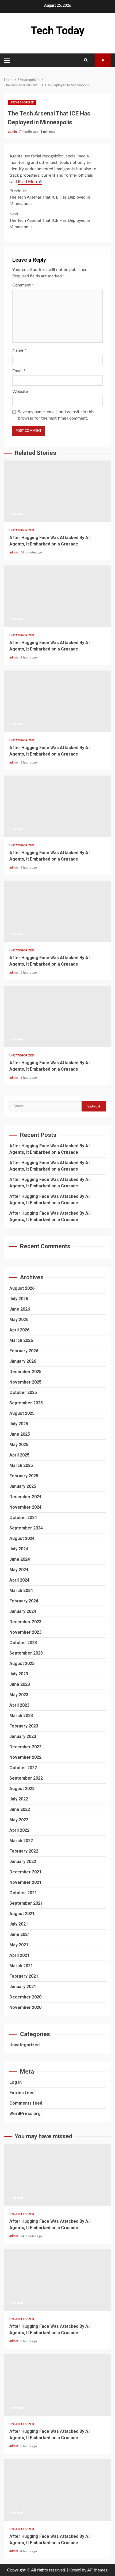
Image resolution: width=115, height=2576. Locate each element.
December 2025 (25, 1372)
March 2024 (21, 1591)
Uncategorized (22, 102)
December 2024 (25, 1497)
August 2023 (22, 1663)
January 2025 (23, 1486)
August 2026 (22, 1288)
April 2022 (19, 1830)
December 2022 (25, 1747)
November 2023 (25, 1632)
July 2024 (19, 1549)
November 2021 (25, 1882)
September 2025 (26, 1403)
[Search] (86, 60)
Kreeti (75, 2570)
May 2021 (19, 1945)
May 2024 (19, 1570)
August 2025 (22, 1413)
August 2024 (22, 1538)
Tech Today (58, 31)
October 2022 (23, 1768)
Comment (23, 285)
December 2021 (25, 1872)
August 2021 (22, 1914)
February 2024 (24, 1601)
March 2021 (21, 1966)
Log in (16, 2082)
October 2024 (23, 1518)
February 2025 (24, 1476)
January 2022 (23, 1862)
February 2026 (24, 1351)
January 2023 (23, 1736)
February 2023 (24, 1726)
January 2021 (23, 1987)
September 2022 (26, 1778)
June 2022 (20, 1809)
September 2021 (26, 1903)
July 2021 (19, 1924)
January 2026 (23, 1361)
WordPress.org (25, 2114)
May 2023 (19, 1695)
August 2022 (22, 1789)
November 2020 (25, 2007)
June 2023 (20, 1684)
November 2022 (25, 1757)
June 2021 (20, 1934)
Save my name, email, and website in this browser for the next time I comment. (56, 415)
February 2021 (24, 1976)
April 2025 (19, 1455)
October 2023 (23, 1643)
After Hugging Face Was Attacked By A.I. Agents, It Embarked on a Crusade (57, 491)
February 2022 (24, 1851)
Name (19, 350)
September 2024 (26, 1528)
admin (13, 132)
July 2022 (19, 1799)
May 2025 (19, 1445)
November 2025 (25, 1382)
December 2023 (25, 1622)
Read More (28, 182)
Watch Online (103, 60)
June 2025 (20, 1434)
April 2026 (19, 1330)
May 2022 (19, 1820)
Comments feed (26, 2103)
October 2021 (23, 1893)
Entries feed (22, 2093)
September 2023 (26, 1653)
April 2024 (19, 1580)
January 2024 (23, 1611)
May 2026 (19, 1320)
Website (20, 392)
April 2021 (19, 1955)
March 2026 (21, 1340)
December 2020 (25, 1997)
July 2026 (19, 1299)
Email (19, 371)
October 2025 (23, 1392)
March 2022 (21, 1841)
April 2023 (19, 1705)
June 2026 (20, 1309)
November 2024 (25, 1507)
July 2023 (19, 1674)
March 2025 (21, 1465)
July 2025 (19, 1424)
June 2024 (20, 1559)
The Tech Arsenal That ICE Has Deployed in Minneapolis (50, 197)
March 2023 (21, 1716)
